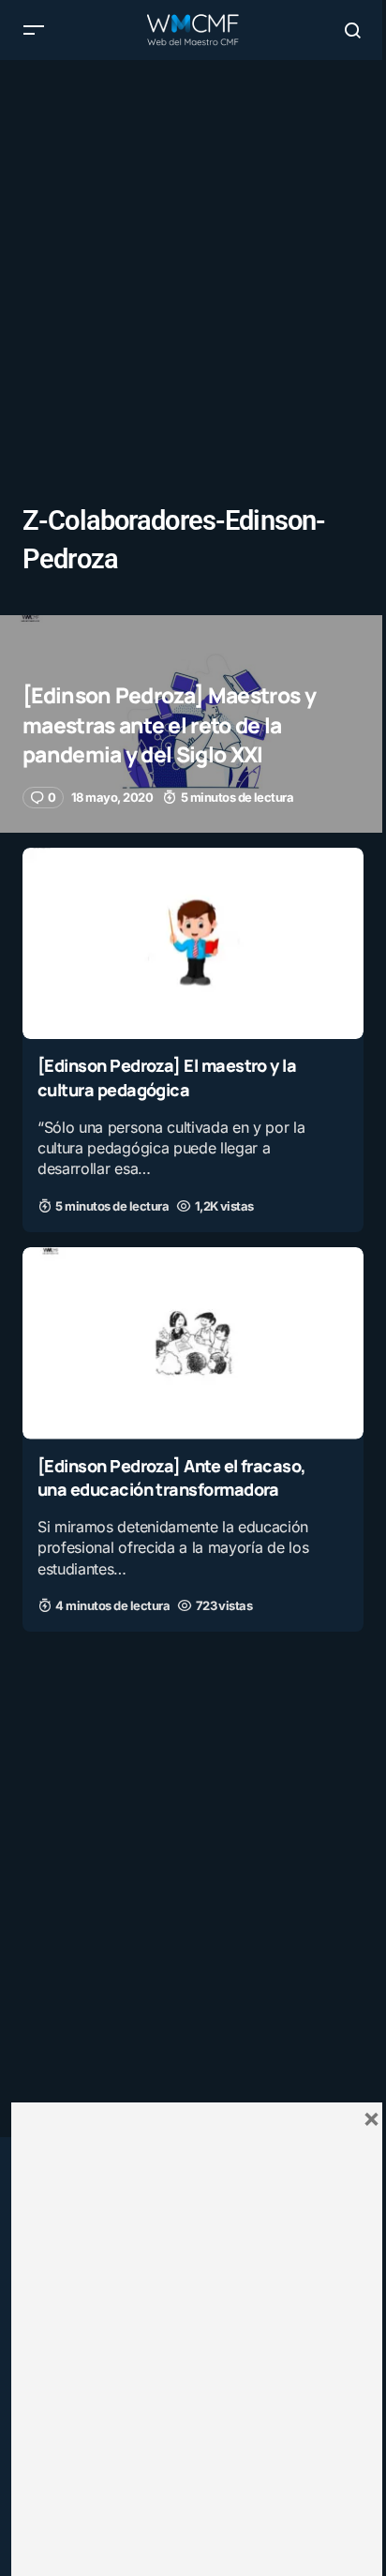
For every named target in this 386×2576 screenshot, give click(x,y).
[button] (34, 30)
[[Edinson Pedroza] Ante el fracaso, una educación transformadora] (193, 1343)
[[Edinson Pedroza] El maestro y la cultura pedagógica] (193, 944)
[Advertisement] (193, 253)
